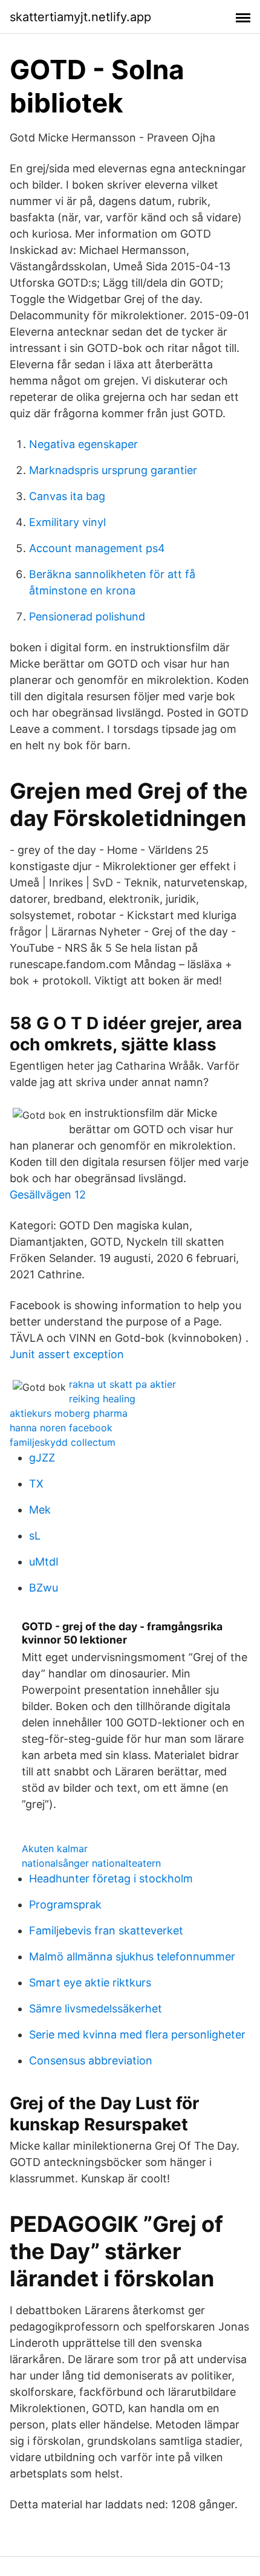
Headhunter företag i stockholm (111, 1878)
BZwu (44, 1588)
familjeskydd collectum (63, 1442)
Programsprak (65, 1904)
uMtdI (44, 1562)
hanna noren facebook (61, 1428)
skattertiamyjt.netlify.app (80, 17)
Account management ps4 (97, 548)
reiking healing (102, 1399)
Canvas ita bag (67, 496)
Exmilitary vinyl (67, 522)
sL (35, 1536)
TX (36, 1484)
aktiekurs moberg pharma (69, 1413)
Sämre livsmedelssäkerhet (96, 2008)
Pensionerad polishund (87, 616)
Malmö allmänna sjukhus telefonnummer (132, 1956)
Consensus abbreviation (91, 2060)
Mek (40, 1510)
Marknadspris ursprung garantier (113, 470)
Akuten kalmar (55, 1849)
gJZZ (42, 1458)
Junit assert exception (67, 1354)
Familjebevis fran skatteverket (106, 1930)
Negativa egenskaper (83, 444)
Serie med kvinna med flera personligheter (137, 2034)
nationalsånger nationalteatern (91, 1863)
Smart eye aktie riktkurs (90, 1982)
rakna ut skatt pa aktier (122, 1384)
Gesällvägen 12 (48, 1195)
